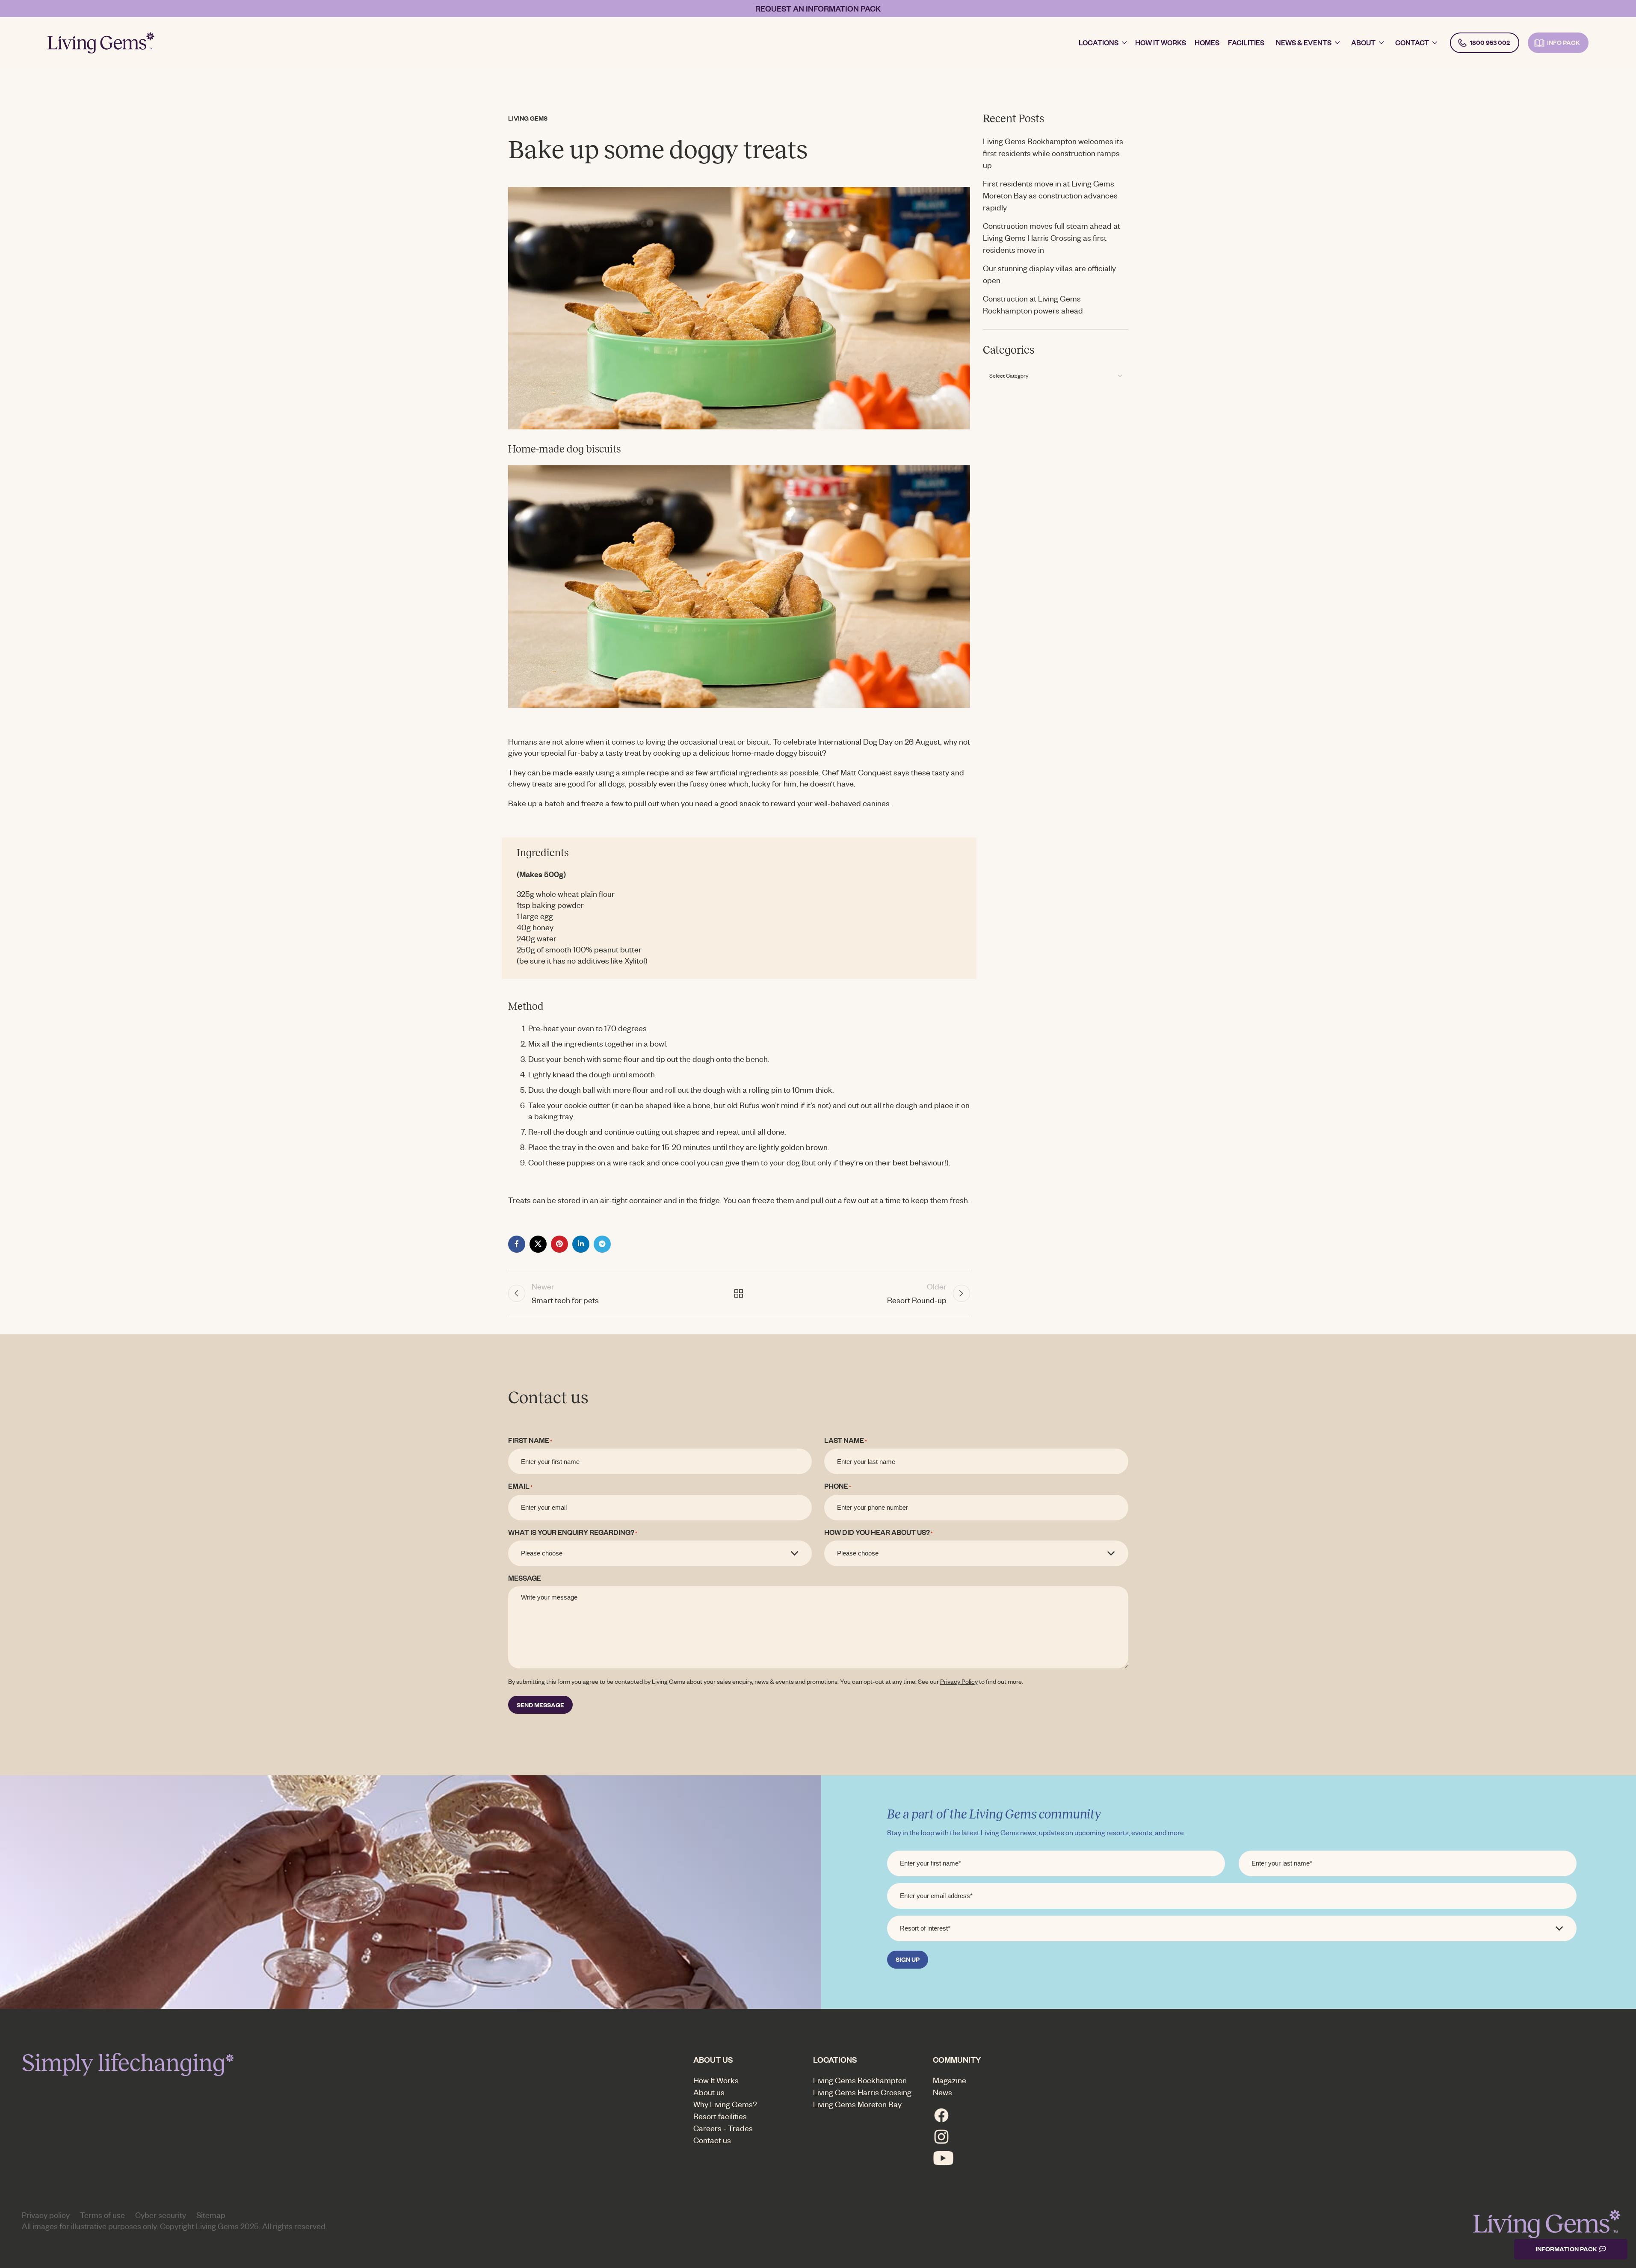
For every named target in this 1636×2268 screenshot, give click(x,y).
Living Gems (528, 118)
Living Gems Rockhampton (860, 2080)
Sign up (908, 1959)
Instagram (941, 2137)
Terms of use (102, 2215)
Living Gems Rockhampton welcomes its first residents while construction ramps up (1053, 153)
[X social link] (538, 1244)
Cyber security (161, 2215)
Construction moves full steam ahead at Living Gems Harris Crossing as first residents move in (1052, 238)
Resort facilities (720, 2116)
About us (709, 2092)
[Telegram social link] (602, 1244)
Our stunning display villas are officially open (1049, 274)
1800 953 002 (1490, 43)
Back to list (739, 1293)
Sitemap (211, 2215)
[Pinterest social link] (559, 1244)
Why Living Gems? (725, 2104)
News (942, 2092)
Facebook (941, 2115)
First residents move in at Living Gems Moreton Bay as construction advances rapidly (1050, 195)
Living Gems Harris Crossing (862, 2092)
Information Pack (1566, 2249)
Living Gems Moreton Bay (857, 2104)
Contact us (712, 2140)
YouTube (943, 2158)
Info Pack (1564, 43)
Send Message (540, 1705)
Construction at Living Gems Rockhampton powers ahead (1033, 304)
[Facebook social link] (517, 1244)
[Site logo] (101, 41)
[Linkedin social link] (581, 1244)
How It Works (716, 2080)
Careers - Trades (723, 2128)
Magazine (950, 2080)
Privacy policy (46, 2215)
